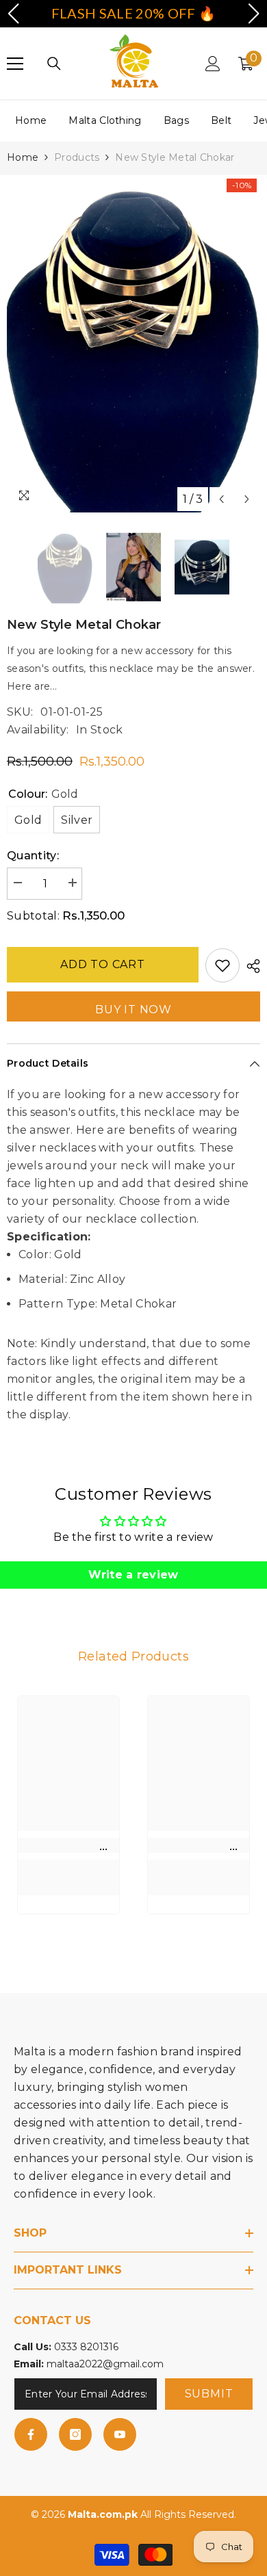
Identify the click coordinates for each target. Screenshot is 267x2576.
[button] (221, 499)
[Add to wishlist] (222, 965)
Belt (221, 120)
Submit (209, 2394)
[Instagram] (75, 2434)
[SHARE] (250, 966)
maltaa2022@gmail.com (105, 2364)
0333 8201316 (86, 2347)
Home (31, 120)
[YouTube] (120, 2434)
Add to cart (103, 964)
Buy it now (133, 1010)
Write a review (133, 1575)
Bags (176, 120)
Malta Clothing (105, 120)
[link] (68, 1845)
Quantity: (33, 856)
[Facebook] (31, 2434)
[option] (133, 344)
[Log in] (213, 64)
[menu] (15, 64)
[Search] (54, 64)
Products (77, 157)
